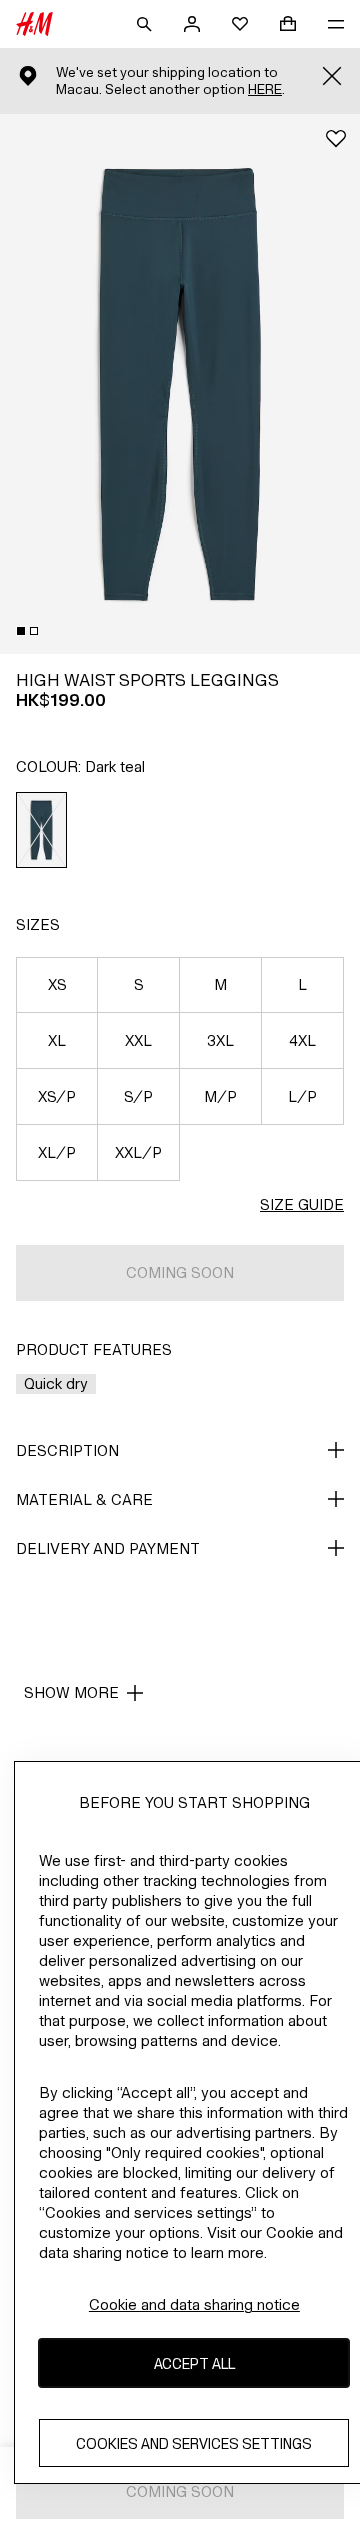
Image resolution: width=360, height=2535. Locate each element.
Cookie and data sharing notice (194, 2304)
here (265, 89)
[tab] (21, 631)
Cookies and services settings (194, 2443)
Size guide (302, 1204)
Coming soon (180, 1272)
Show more (71, 1692)
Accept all (194, 2363)
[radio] (42, 830)
